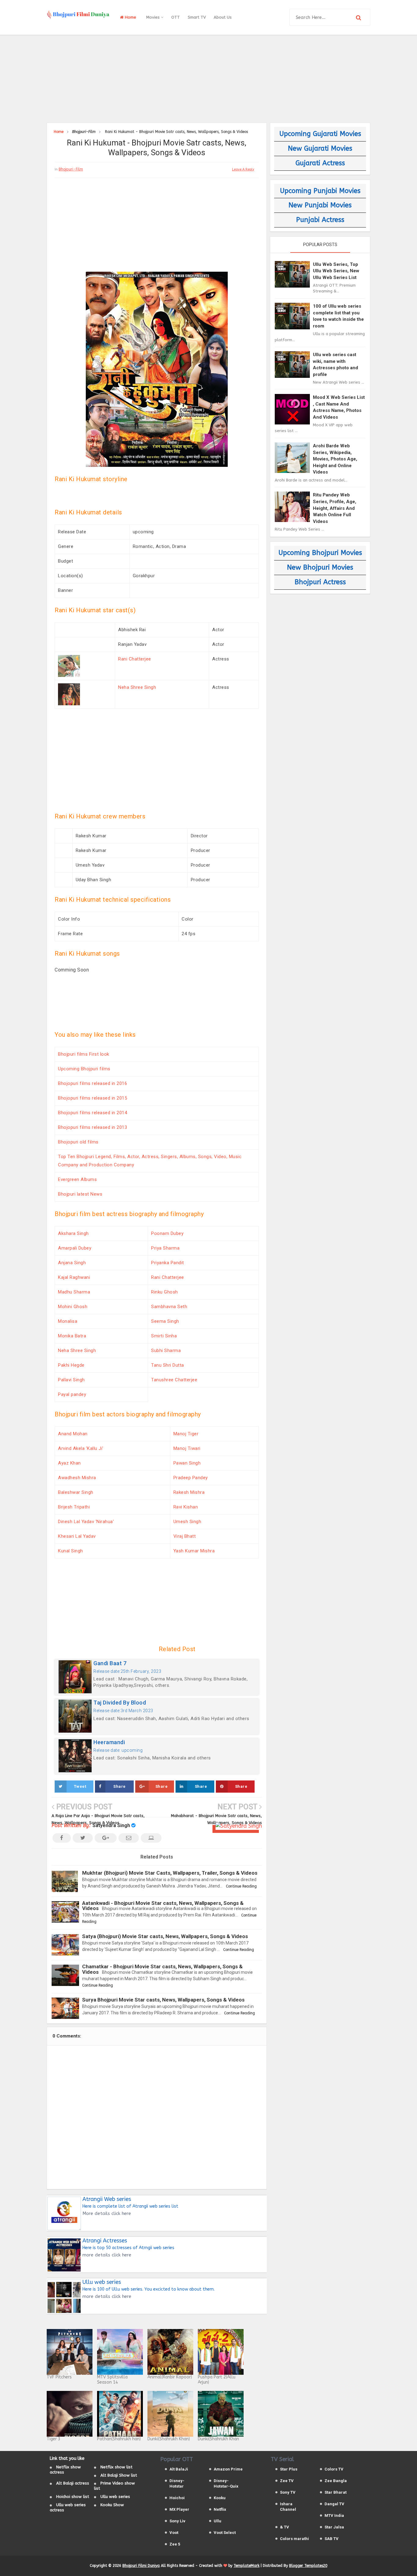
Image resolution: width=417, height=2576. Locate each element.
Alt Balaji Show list (119, 2475)
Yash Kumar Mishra (194, 1551)
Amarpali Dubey (75, 1248)
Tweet (80, 1786)
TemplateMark (247, 2566)
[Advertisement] (209, 78)
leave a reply (243, 169)
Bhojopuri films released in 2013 (92, 1127)
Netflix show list (116, 2467)
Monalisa (68, 1321)
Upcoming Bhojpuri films (84, 1069)
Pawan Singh (187, 1463)
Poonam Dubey (167, 1233)
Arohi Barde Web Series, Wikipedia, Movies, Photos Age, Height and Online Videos (335, 459)
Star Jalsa (334, 2527)
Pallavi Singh (71, 1380)
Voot (174, 2533)
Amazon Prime (228, 2469)
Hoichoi (177, 2498)
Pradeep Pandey (191, 1478)
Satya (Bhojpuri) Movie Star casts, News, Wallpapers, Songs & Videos (165, 1936)
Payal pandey (72, 1394)
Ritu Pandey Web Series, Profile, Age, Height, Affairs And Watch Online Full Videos (335, 508)
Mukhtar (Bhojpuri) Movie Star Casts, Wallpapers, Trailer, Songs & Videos (170, 1873)
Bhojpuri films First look (84, 1054)
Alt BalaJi (179, 2469)
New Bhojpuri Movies (320, 567)
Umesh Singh (187, 1522)
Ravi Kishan (186, 1507)
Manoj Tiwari (187, 1448)
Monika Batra (72, 1336)
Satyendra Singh (111, 1825)
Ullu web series (115, 2497)
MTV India (334, 2515)
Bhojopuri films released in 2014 (92, 1113)
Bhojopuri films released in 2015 (92, 1098)
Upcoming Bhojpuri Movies (320, 553)
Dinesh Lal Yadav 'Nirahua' (86, 1522)
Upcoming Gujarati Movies (320, 134)
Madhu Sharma (74, 1292)
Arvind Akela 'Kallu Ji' (81, 1448)
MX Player (179, 2509)
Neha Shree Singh (137, 687)
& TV (285, 2527)
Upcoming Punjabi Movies (320, 191)
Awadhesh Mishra (77, 1478)
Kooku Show (112, 2505)
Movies (154, 17)
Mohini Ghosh (73, 1307)
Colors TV (334, 2469)
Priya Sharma (165, 1248)
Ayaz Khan (69, 1463)
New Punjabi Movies (320, 205)
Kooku (220, 2498)
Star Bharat (335, 2492)
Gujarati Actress (320, 163)
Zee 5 (175, 2544)
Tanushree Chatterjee (174, 1380)
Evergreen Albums (77, 1179)
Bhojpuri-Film (71, 169)
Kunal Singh (71, 1551)
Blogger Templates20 (308, 2566)
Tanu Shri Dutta (168, 1365)
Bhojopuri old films (78, 1142)
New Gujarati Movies (320, 148)
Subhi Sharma (166, 1351)
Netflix (220, 2509)
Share (120, 1786)
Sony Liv (177, 2521)
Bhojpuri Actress (320, 582)
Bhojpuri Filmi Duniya (141, 2566)
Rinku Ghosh (165, 1292)
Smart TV (197, 17)
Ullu (218, 2521)
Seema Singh (165, 1321)
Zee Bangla (336, 2481)
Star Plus (289, 2469)
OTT (176, 17)
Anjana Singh (72, 1263)
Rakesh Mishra (189, 1492)
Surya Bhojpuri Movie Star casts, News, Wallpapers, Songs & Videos (163, 2000)
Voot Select (225, 2533)
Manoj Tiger (186, 1434)
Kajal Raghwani (74, 1277)
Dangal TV (334, 2504)
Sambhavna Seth (169, 1307)
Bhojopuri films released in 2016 (92, 1083)
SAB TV (332, 2539)
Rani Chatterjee (135, 659)
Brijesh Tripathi (74, 1507)
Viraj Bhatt (185, 1536)
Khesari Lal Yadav (77, 1536)
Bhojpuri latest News (80, 1194)
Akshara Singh (73, 1233)
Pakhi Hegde (71, 1365)
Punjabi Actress (320, 220)
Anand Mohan (73, 1434)
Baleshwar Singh (76, 1492)
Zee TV (287, 2481)
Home (130, 17)
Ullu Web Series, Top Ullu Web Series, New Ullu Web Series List (336, 271)
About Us (223, 17)
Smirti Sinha (164, 1336)
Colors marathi (294, 2539)
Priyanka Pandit (168, 1263)
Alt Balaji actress (73, 2483)
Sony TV (288, 2492)
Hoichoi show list (73, 2497)
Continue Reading (241, 1886)
